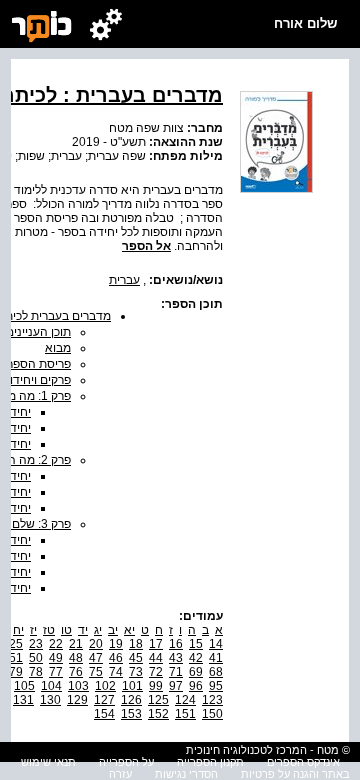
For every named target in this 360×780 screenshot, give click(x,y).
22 (56, 644)
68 (216, 672)
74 (116, 672)
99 (156, 686)
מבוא (58, 348)
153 (131, 714)
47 (96, 658)
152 (158, 714)
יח (18, 630)
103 (78, 686)
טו (66, 630)
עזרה (120, 774)
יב (113, 630)
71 (176, 672)
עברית (124, 280)
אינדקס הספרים (303, 762)
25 (16, 644)
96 (196, 686)
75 (96, 672)
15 (196, 644)
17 (156, 644)
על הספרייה (126, 762)
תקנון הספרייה (210, 762)
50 (36, 658)
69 (196, 672)
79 (16, 672)
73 (136, 672)
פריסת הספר (39, 364)
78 (36, 672)
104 (51, 686)
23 (36, 644)
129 (77, 700)
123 (212, 700)
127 (104, 700)
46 (116, 658)
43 (176, 658)
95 (216, 686)
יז (33, 630)
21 (76, 644)
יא (129, 630)
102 (105, 686)
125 (158, 700)
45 (136, 658)
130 (50, 700)
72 (156, 672)
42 (196, 658)
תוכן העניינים (38, 332)
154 (104, 714)
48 (76, 658)
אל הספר (146, 246)
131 (23, 700)
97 (176, 686)
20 (96, 644)
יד (83, 630)
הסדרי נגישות (186, 774)
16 (176, 644)
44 (156, 658)
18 (136, 644)
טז (49, 630)
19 (116, 644)
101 (132, 686)
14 (216, 644)
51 (16, 658)
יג (98, 630)
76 (76, 672)
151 (185, 714)
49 (56, 658)
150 (212, 714)
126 (131, 700)
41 (216, 658)
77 (56, 672)
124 (185, 700)
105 (24, 686)
